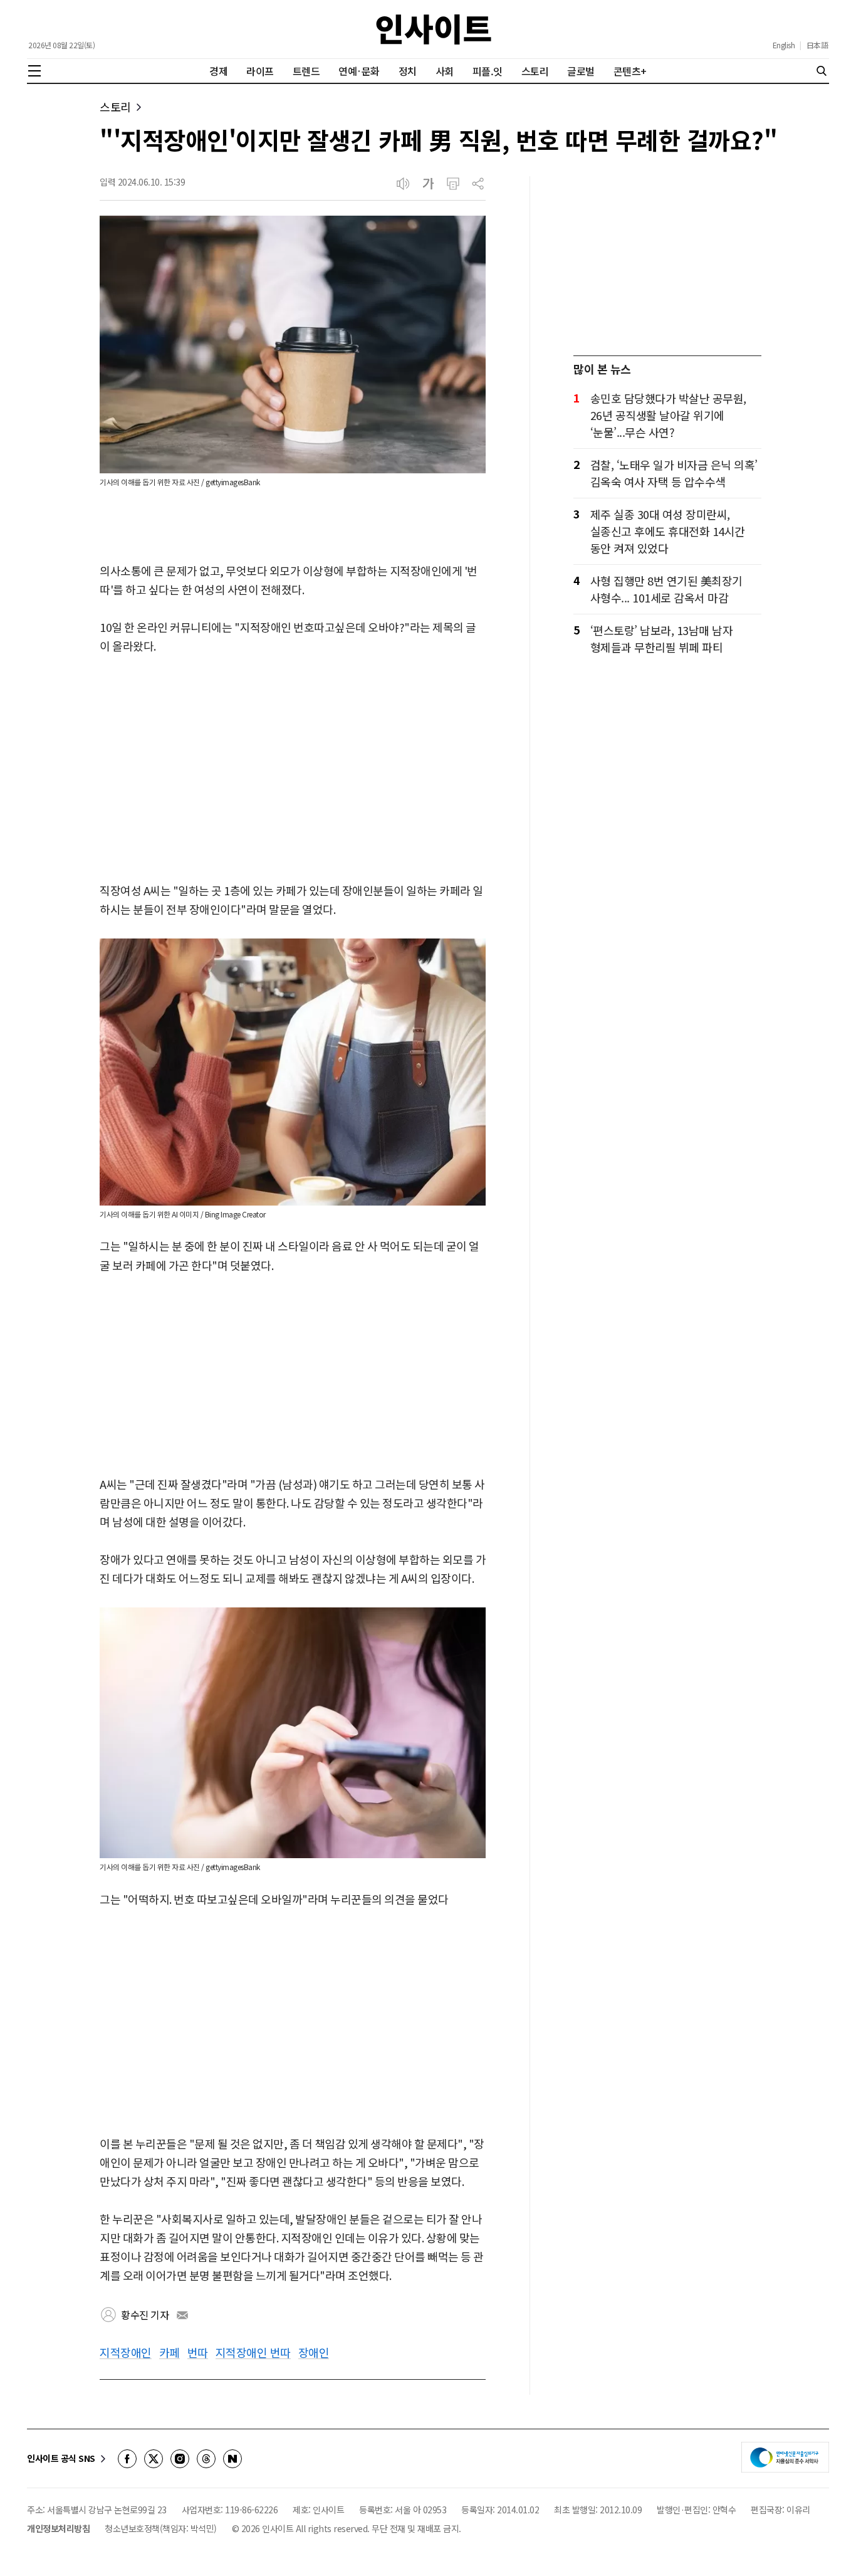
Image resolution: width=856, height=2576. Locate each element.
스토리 (535, 71)
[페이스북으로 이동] (127, 2459)
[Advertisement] (293, 769)
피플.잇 (488, 71)
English (784, 45)
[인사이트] (434, 29)
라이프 (260, 71)
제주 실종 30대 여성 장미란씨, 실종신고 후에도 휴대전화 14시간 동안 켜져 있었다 (668, 531)
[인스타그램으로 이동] (180, 2459)
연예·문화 (359, 71)
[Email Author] (182, 2315)
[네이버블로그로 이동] (232, 2459)
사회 (445, 71)
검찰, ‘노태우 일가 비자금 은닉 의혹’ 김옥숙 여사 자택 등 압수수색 (674, 473)
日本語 (817, 45)
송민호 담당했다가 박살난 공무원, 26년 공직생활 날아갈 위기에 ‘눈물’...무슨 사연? (668, 415)
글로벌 (581, 71)
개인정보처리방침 (58, 2528)
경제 (218, 71)
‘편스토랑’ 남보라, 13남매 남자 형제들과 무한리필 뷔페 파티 (662, 639)
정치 (408, 71)
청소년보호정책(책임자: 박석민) (161, 2528)
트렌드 (306, 71)
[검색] (822, 71)
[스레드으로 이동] (206, 2459)
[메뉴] (34, 71)
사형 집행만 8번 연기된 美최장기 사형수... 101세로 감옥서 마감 (666, 589)
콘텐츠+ (630, 71)
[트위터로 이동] (154, 2459)
